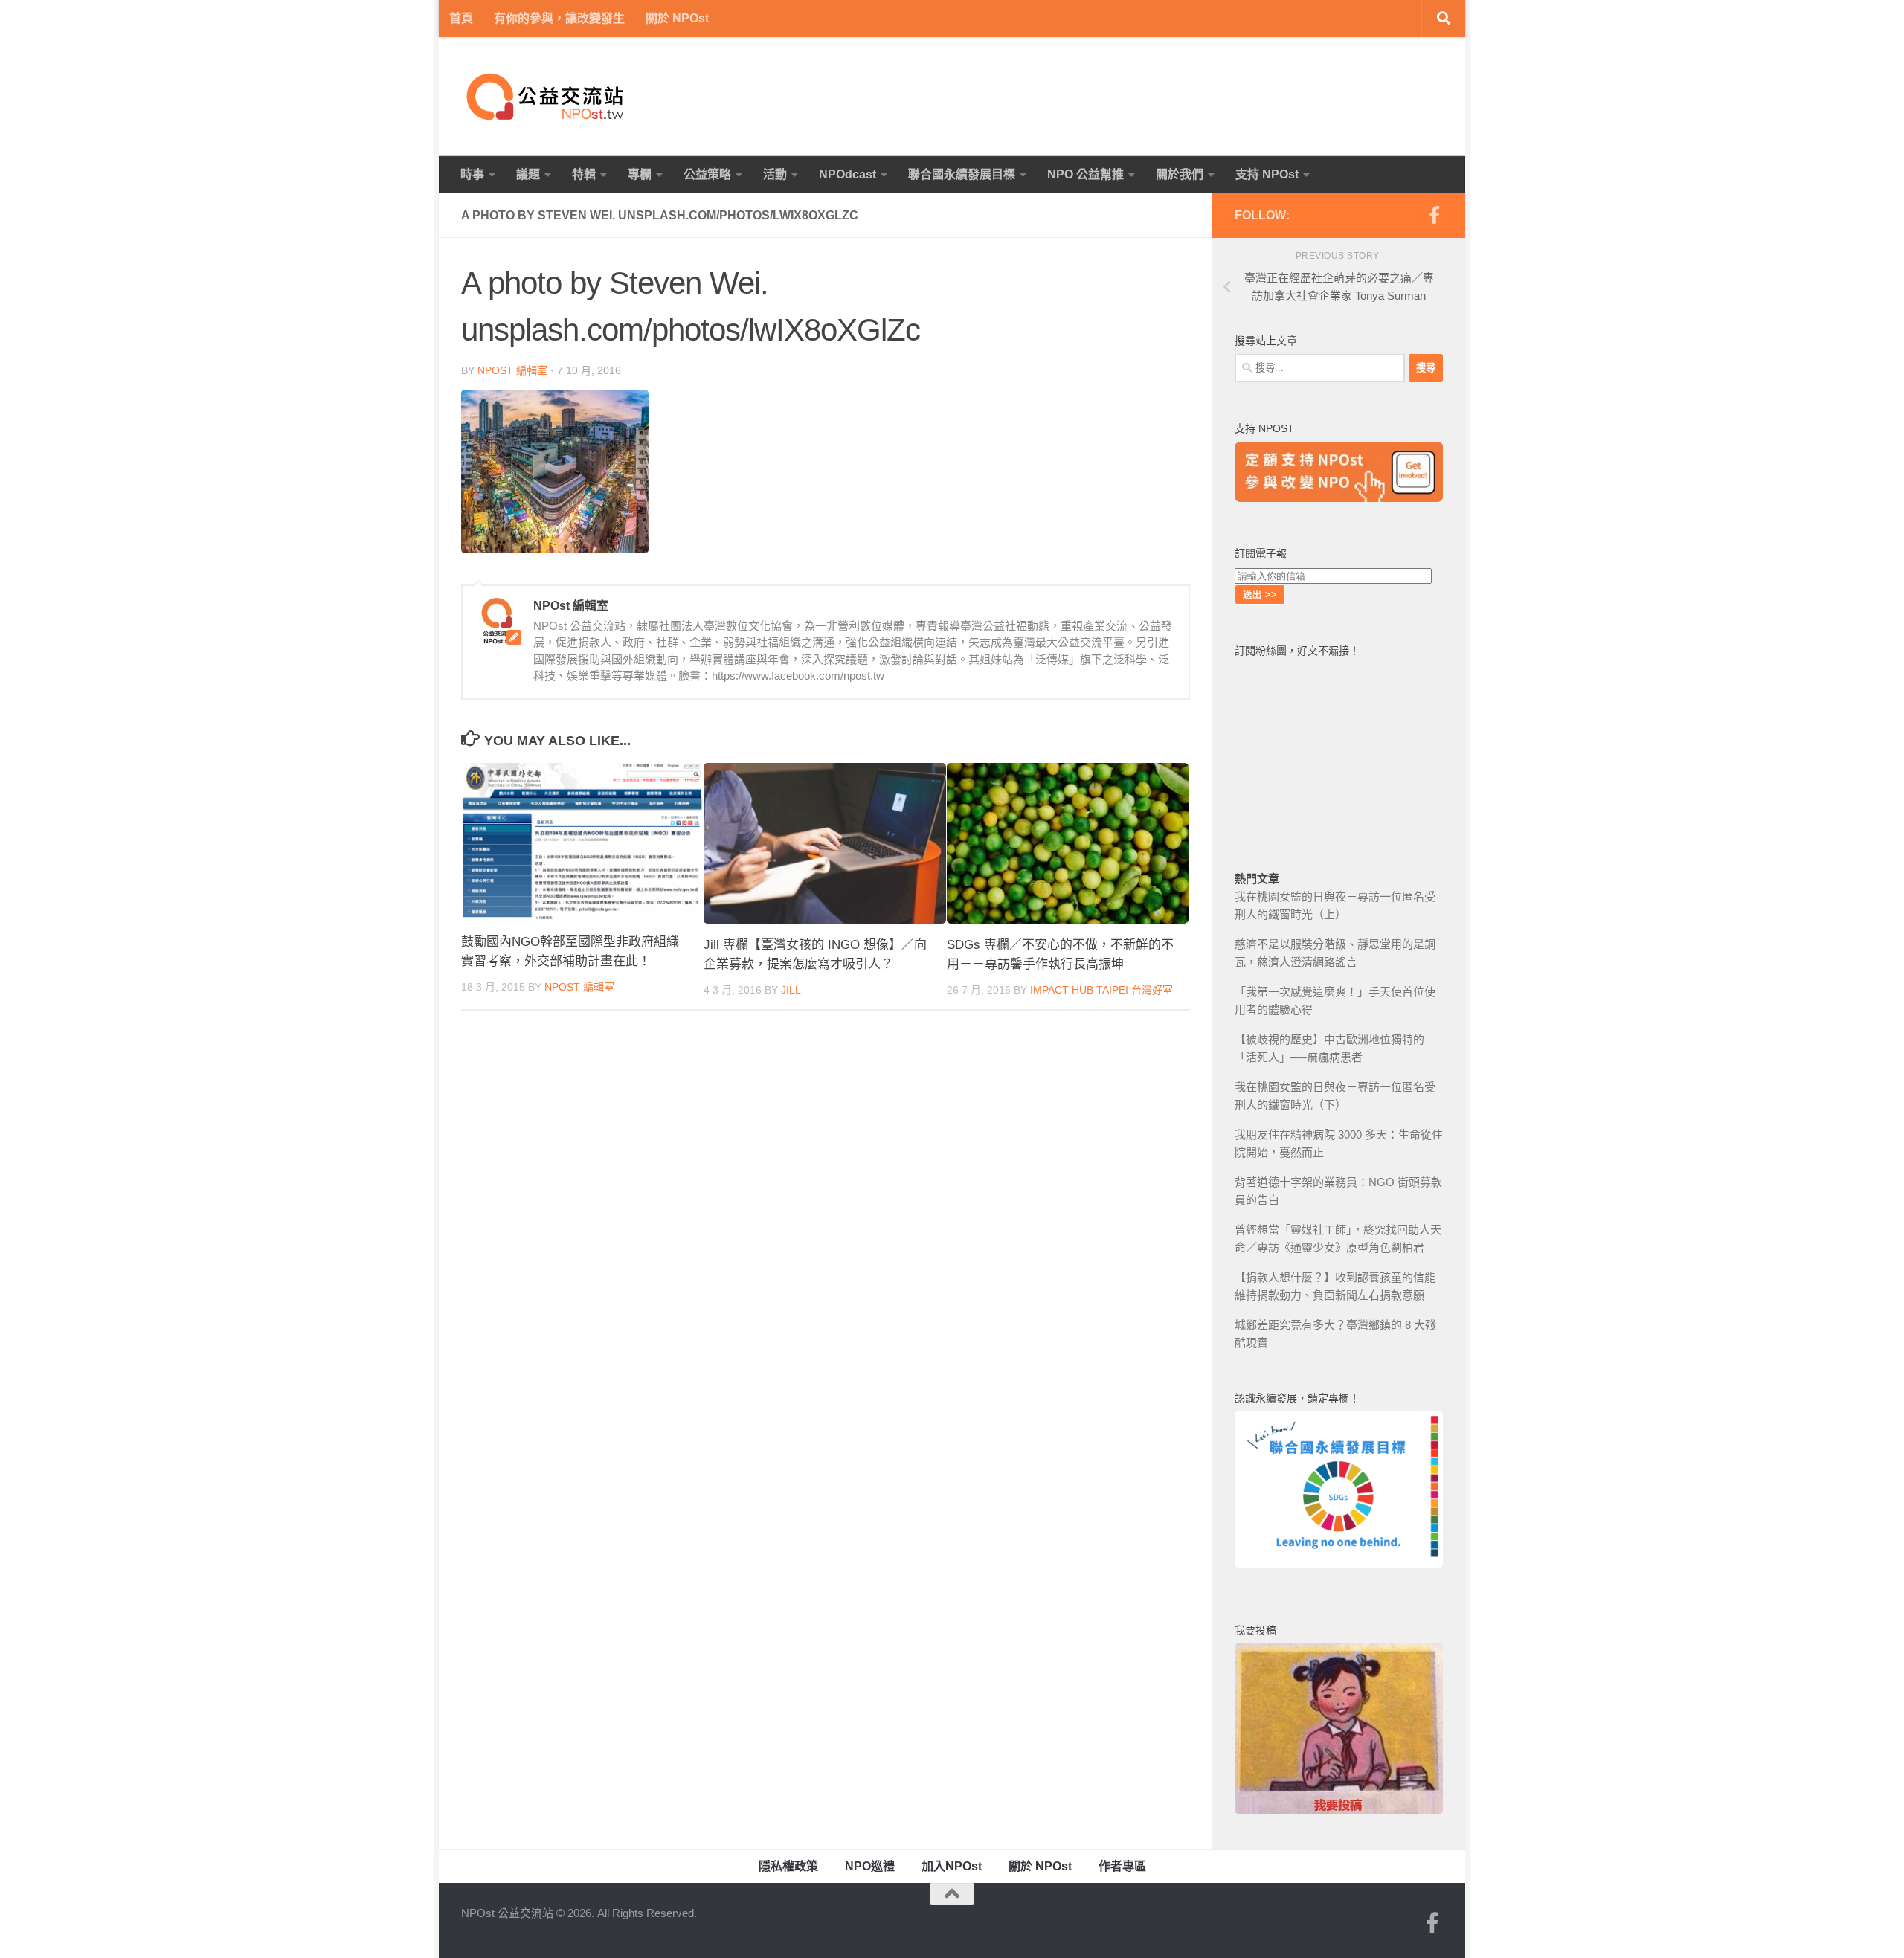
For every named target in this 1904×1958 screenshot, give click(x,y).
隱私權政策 (788, 1866)
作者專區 (1122, 1866)
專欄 (640, 174)
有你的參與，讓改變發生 (559, 18)
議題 (528, 174)
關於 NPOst (677, 18)
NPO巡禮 (870, 1866)
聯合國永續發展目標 (962, 174)
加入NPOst (952, 1866)
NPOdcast (848, 174)
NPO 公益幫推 (1086, 174)
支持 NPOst (1267, 174)
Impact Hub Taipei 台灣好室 (1101, 990)
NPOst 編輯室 (512, 370)
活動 (775, 174)
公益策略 (707, 174)
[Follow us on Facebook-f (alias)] (1434, 215)
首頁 (461, 18)
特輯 (584, 174)
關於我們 (1180, 174)
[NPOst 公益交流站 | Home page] (547, 97)
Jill (791, 990)
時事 (472, 174)
